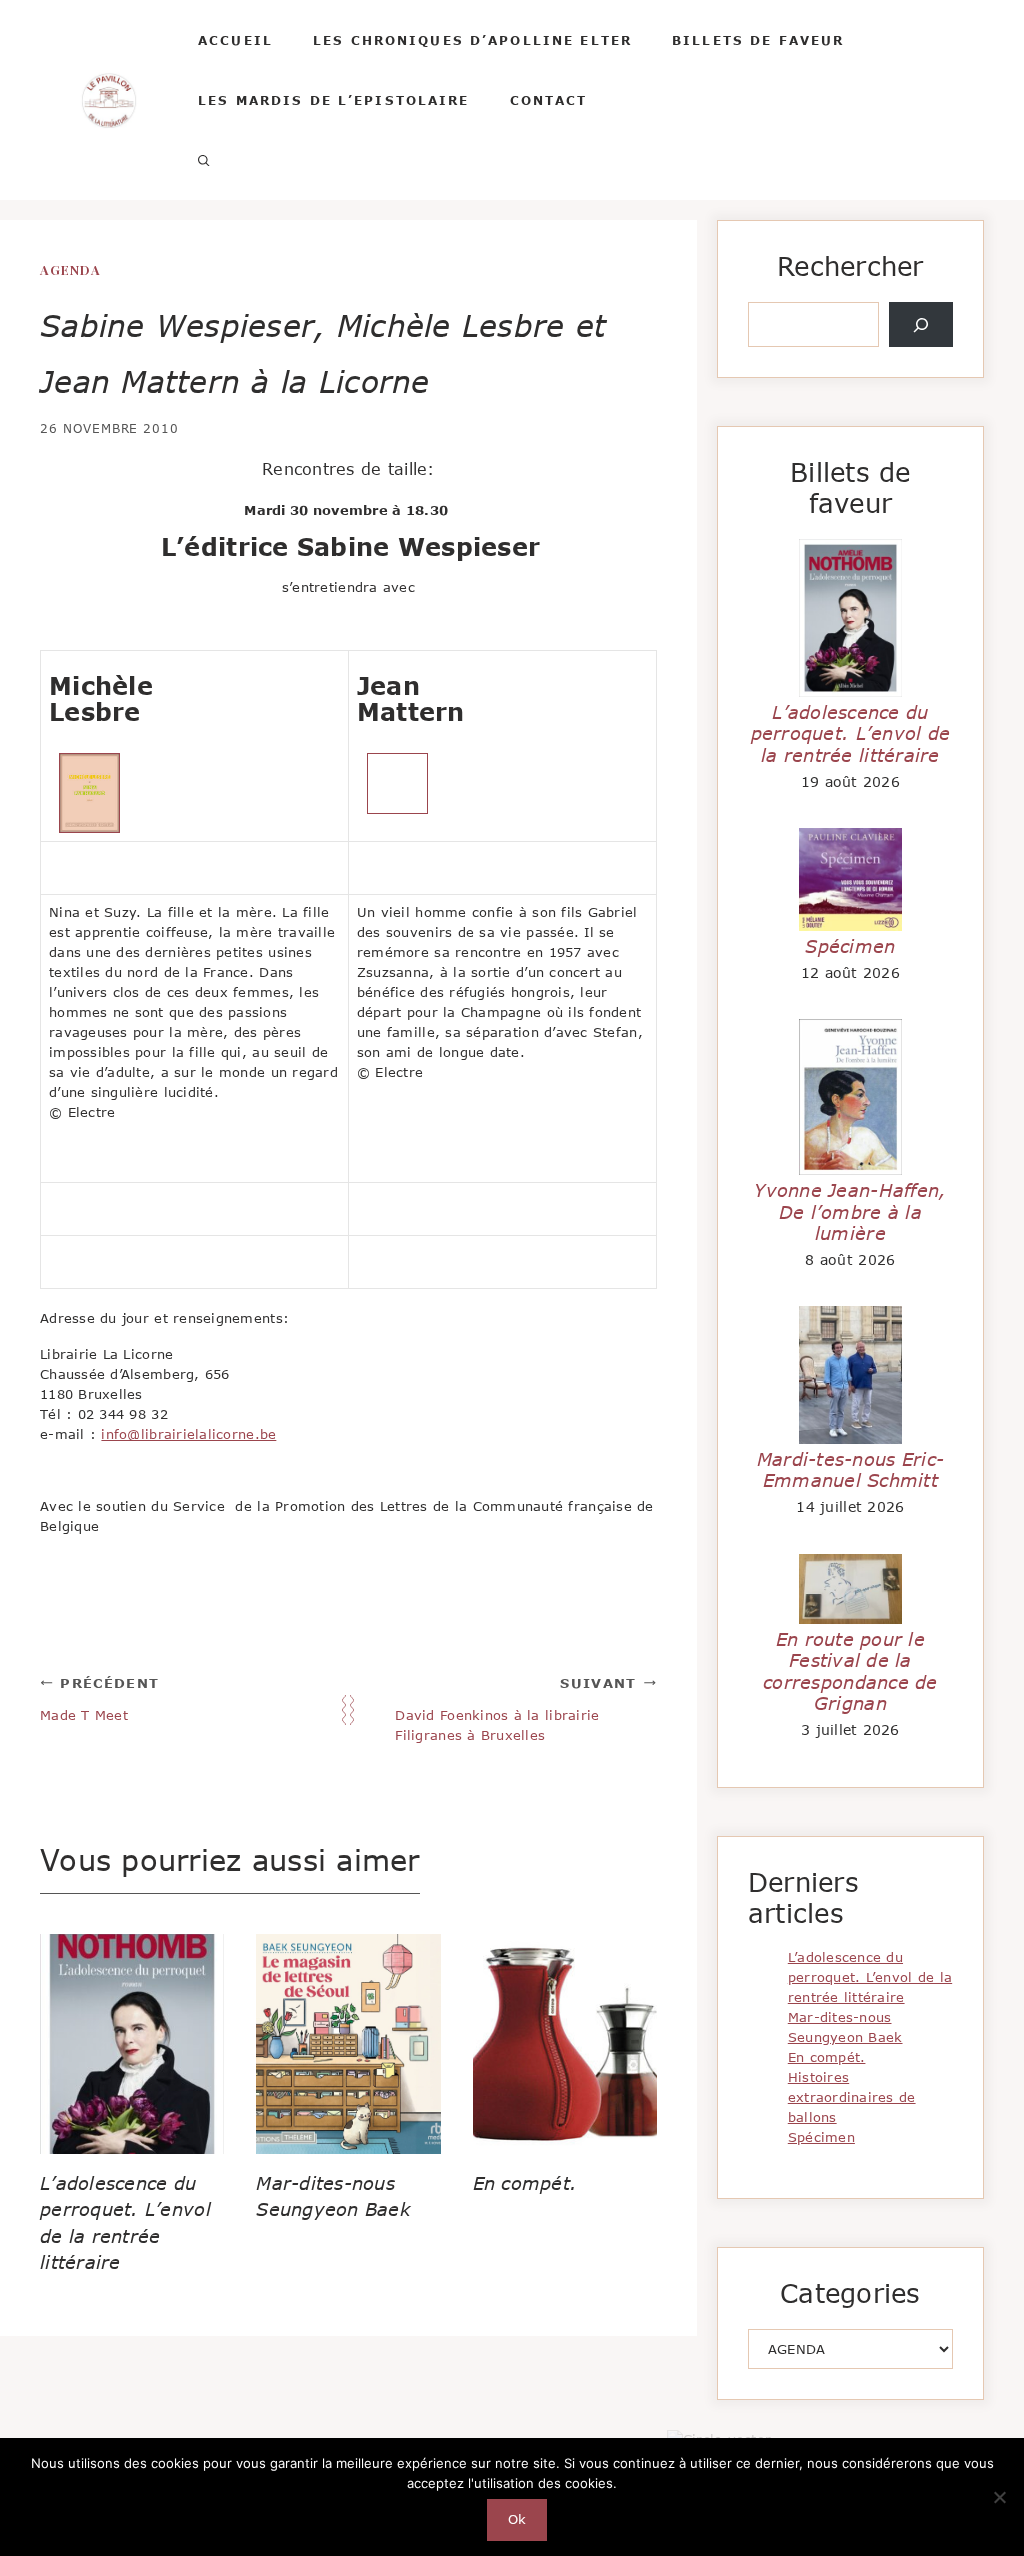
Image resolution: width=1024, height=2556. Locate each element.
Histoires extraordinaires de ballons (852, 2097)
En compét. (525, 2183)
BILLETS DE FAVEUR (758, 40)
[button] (204, 160)
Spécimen (850, 946)
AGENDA (70, 269)
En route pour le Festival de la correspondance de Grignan (850, 1671)
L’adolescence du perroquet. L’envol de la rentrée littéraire (851, 733)
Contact (549, 100)
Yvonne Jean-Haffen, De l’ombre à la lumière (850, 1211)
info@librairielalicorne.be (188, 1434)
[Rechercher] (921, 325)
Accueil (235, 40)
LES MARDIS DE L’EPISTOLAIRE (334, 100)
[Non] (999, 2497)
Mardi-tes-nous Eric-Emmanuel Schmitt (850, 1470)
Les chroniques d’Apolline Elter (472, 40)
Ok (517, 2519)
